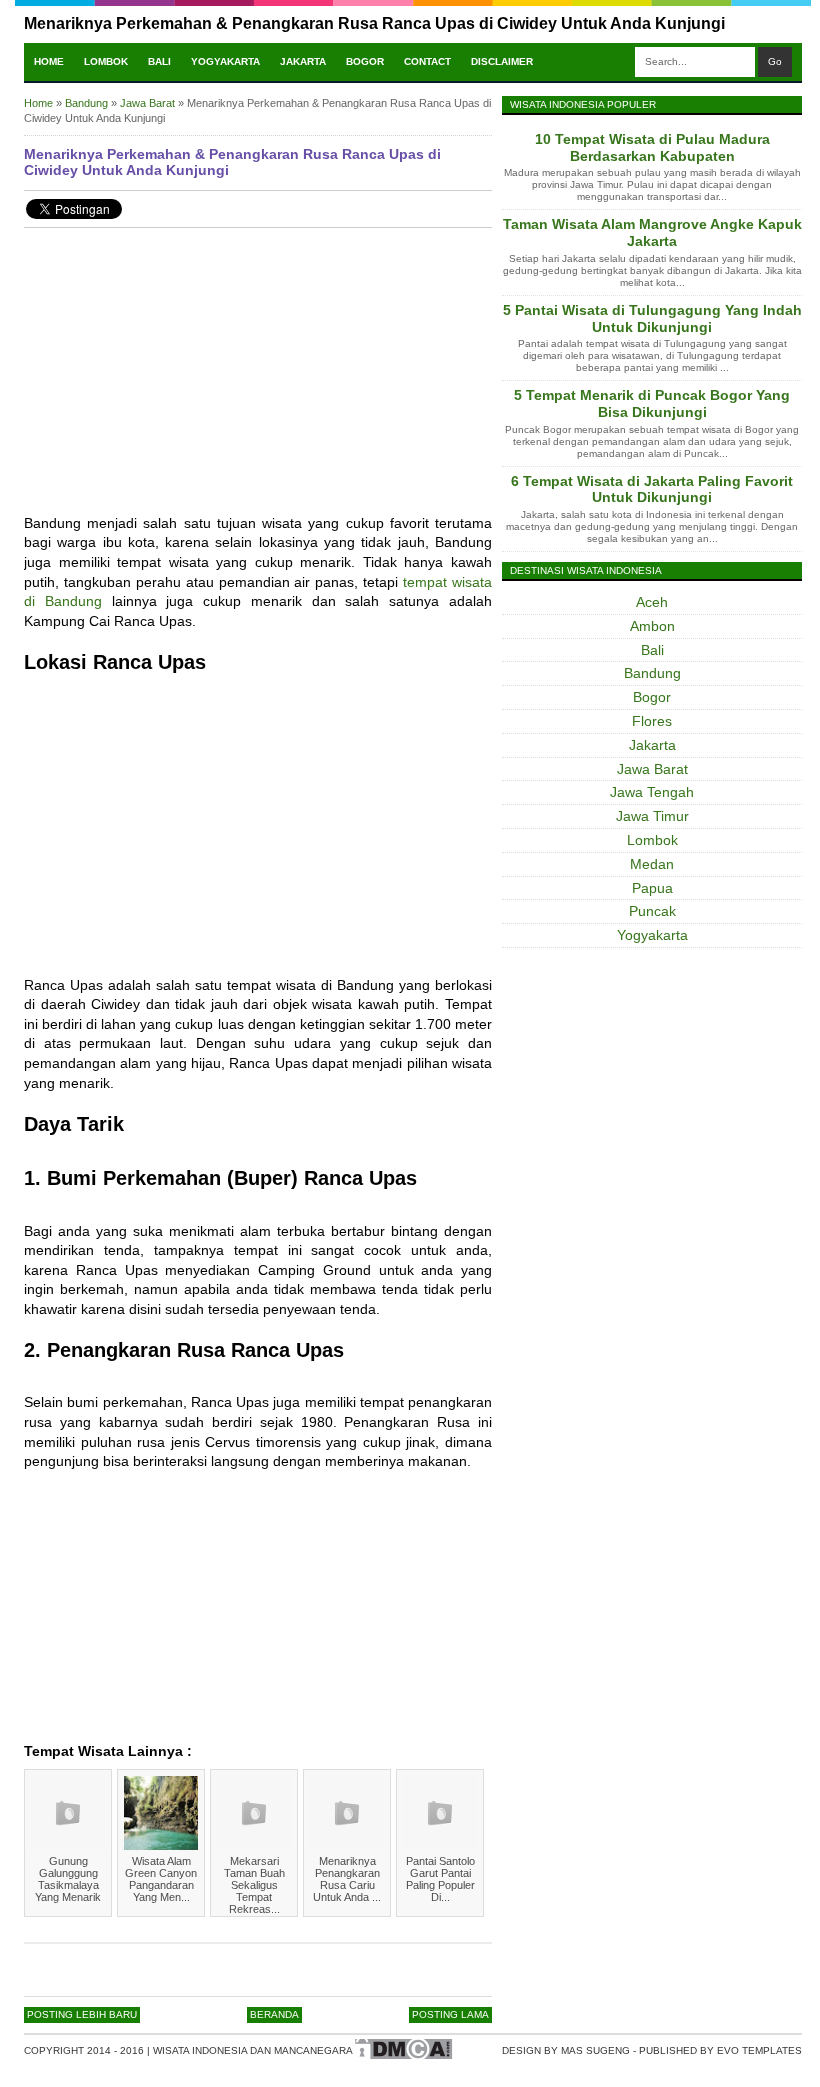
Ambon (652, 626)
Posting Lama (450, 2014)
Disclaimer (502, 61)
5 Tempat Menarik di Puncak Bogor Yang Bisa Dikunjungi (652, 403)
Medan (652, 864)
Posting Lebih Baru (82, 2014)
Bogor (365, 61)
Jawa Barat (652, 769)
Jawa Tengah (652, 792)
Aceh (652, 602)
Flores (652, 721)
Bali (159, 61)
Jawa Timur (652, 816)
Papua (652, 888)
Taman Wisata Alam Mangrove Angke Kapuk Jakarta (652, 232)
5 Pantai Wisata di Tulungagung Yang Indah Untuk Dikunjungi (652, 318)
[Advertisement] (258, 383)
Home (49, 61)
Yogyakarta (225, 61)
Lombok (106, 61)
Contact (427, 61)
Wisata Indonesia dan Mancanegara (253, 2050)
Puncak (652, 911)
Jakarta (303, 61)
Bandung (652, 673)
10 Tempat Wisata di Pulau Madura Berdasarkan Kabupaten (652, 147)
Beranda (274, 2014)
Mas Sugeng (595, 2050)
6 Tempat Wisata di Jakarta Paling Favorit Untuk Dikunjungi (652, 489)
